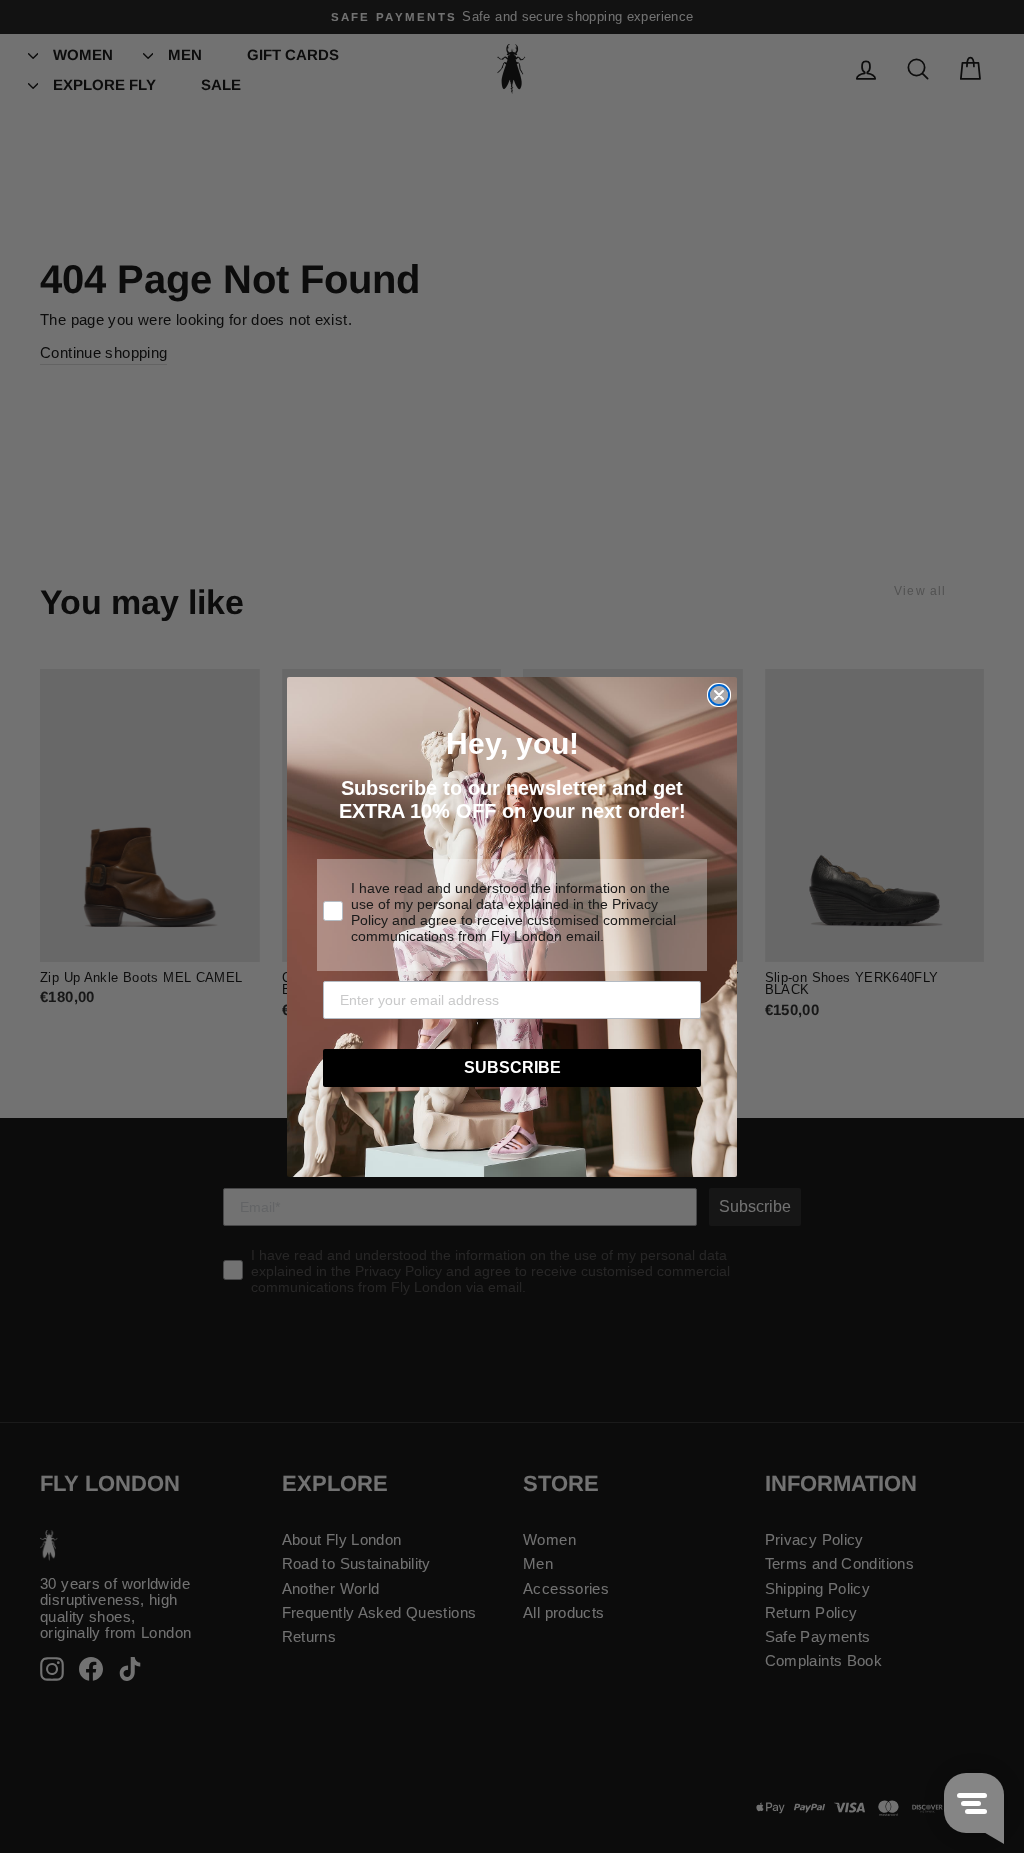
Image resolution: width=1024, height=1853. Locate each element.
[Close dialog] (719, 695)
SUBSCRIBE (512, 1067)
